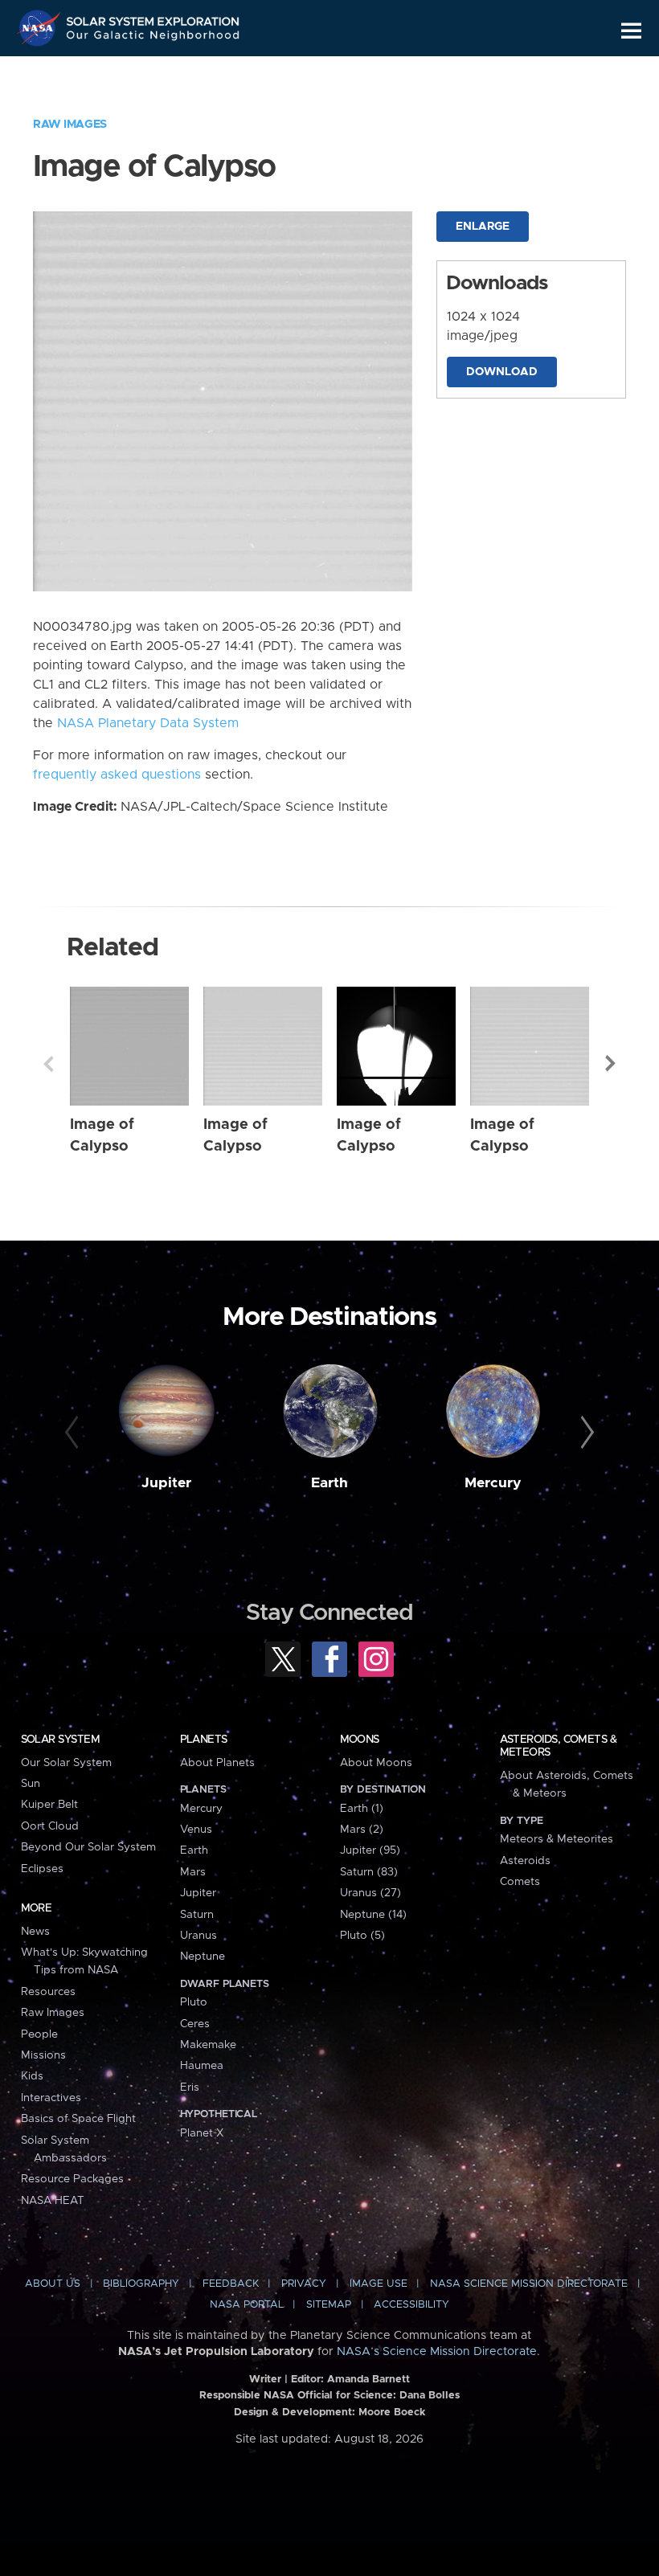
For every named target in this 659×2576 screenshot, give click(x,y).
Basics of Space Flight (78, 2119)
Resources (48, 1992)
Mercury (493, 1483)
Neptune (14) (373, 1915)
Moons (360, 1740)
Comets (520, 1882)
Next (611, 1064)
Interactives (51, 2098)
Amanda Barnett (368, 2380)
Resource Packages (72, 2179)
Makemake (208, 2045)
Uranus (199, 1936)
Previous (48, 1064)
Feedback (231, 2284)
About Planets (217, 1763)
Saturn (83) (369, 1872)
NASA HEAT (53, 2201)
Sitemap (329, 2305)
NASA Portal (247, 2305)
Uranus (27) (370, 1893)
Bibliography (141, 2284)
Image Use (379, 2284)
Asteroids (525, 1861)
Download (502, 372)
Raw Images (70, 125)
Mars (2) (362, 1830)
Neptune (203, 1957)
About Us (53, 2284)
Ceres (195, 2024)
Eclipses (42, 1869)
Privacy (304, 2284)
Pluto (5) (362, 1936)
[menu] (631, 31)
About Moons (376, 1763)
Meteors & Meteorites (557, 1839)
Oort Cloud (50, 1826)
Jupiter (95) (370, 1850)
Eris (190, 2087)
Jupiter (166, 1483)
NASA (41, 28)
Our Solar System (66, 1763)
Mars (193, 1872)
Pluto (194, 2002)
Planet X (202, 2133)
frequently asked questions (117, 775)
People (39, 2034)
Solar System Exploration (153, 18)
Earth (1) (362, 1809)
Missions (43, 2055)
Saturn (197, 1915)
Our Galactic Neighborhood (153, 38)
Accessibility (411, 2305)
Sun (31, 1784)
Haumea (202, 2066)
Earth (329, 1483)
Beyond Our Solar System (88, 1847)
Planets (204, 1740)
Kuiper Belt (49, 1805)
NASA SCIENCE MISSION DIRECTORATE (529, 2284)
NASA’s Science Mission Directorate (437, 2352)
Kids (32, 2076)
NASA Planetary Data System (148, 723)
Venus (196, 1830)
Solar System (60, 1740)
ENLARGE (483, 227)
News (35, 1932)
